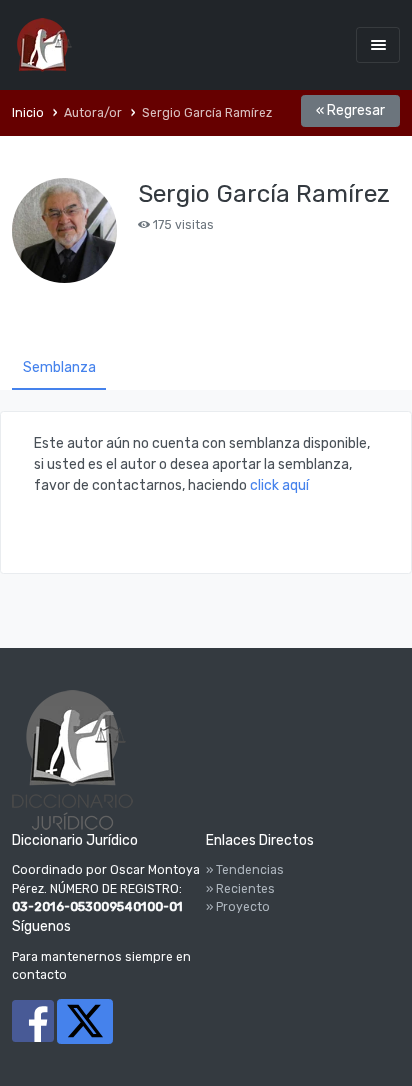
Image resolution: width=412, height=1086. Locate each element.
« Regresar (350, 110)
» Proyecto (238, 907)
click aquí (279, 485)
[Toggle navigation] (378, 44)
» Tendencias (245, 870)
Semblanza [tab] (59, 367)
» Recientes (240, 889)
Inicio (28, 113)
